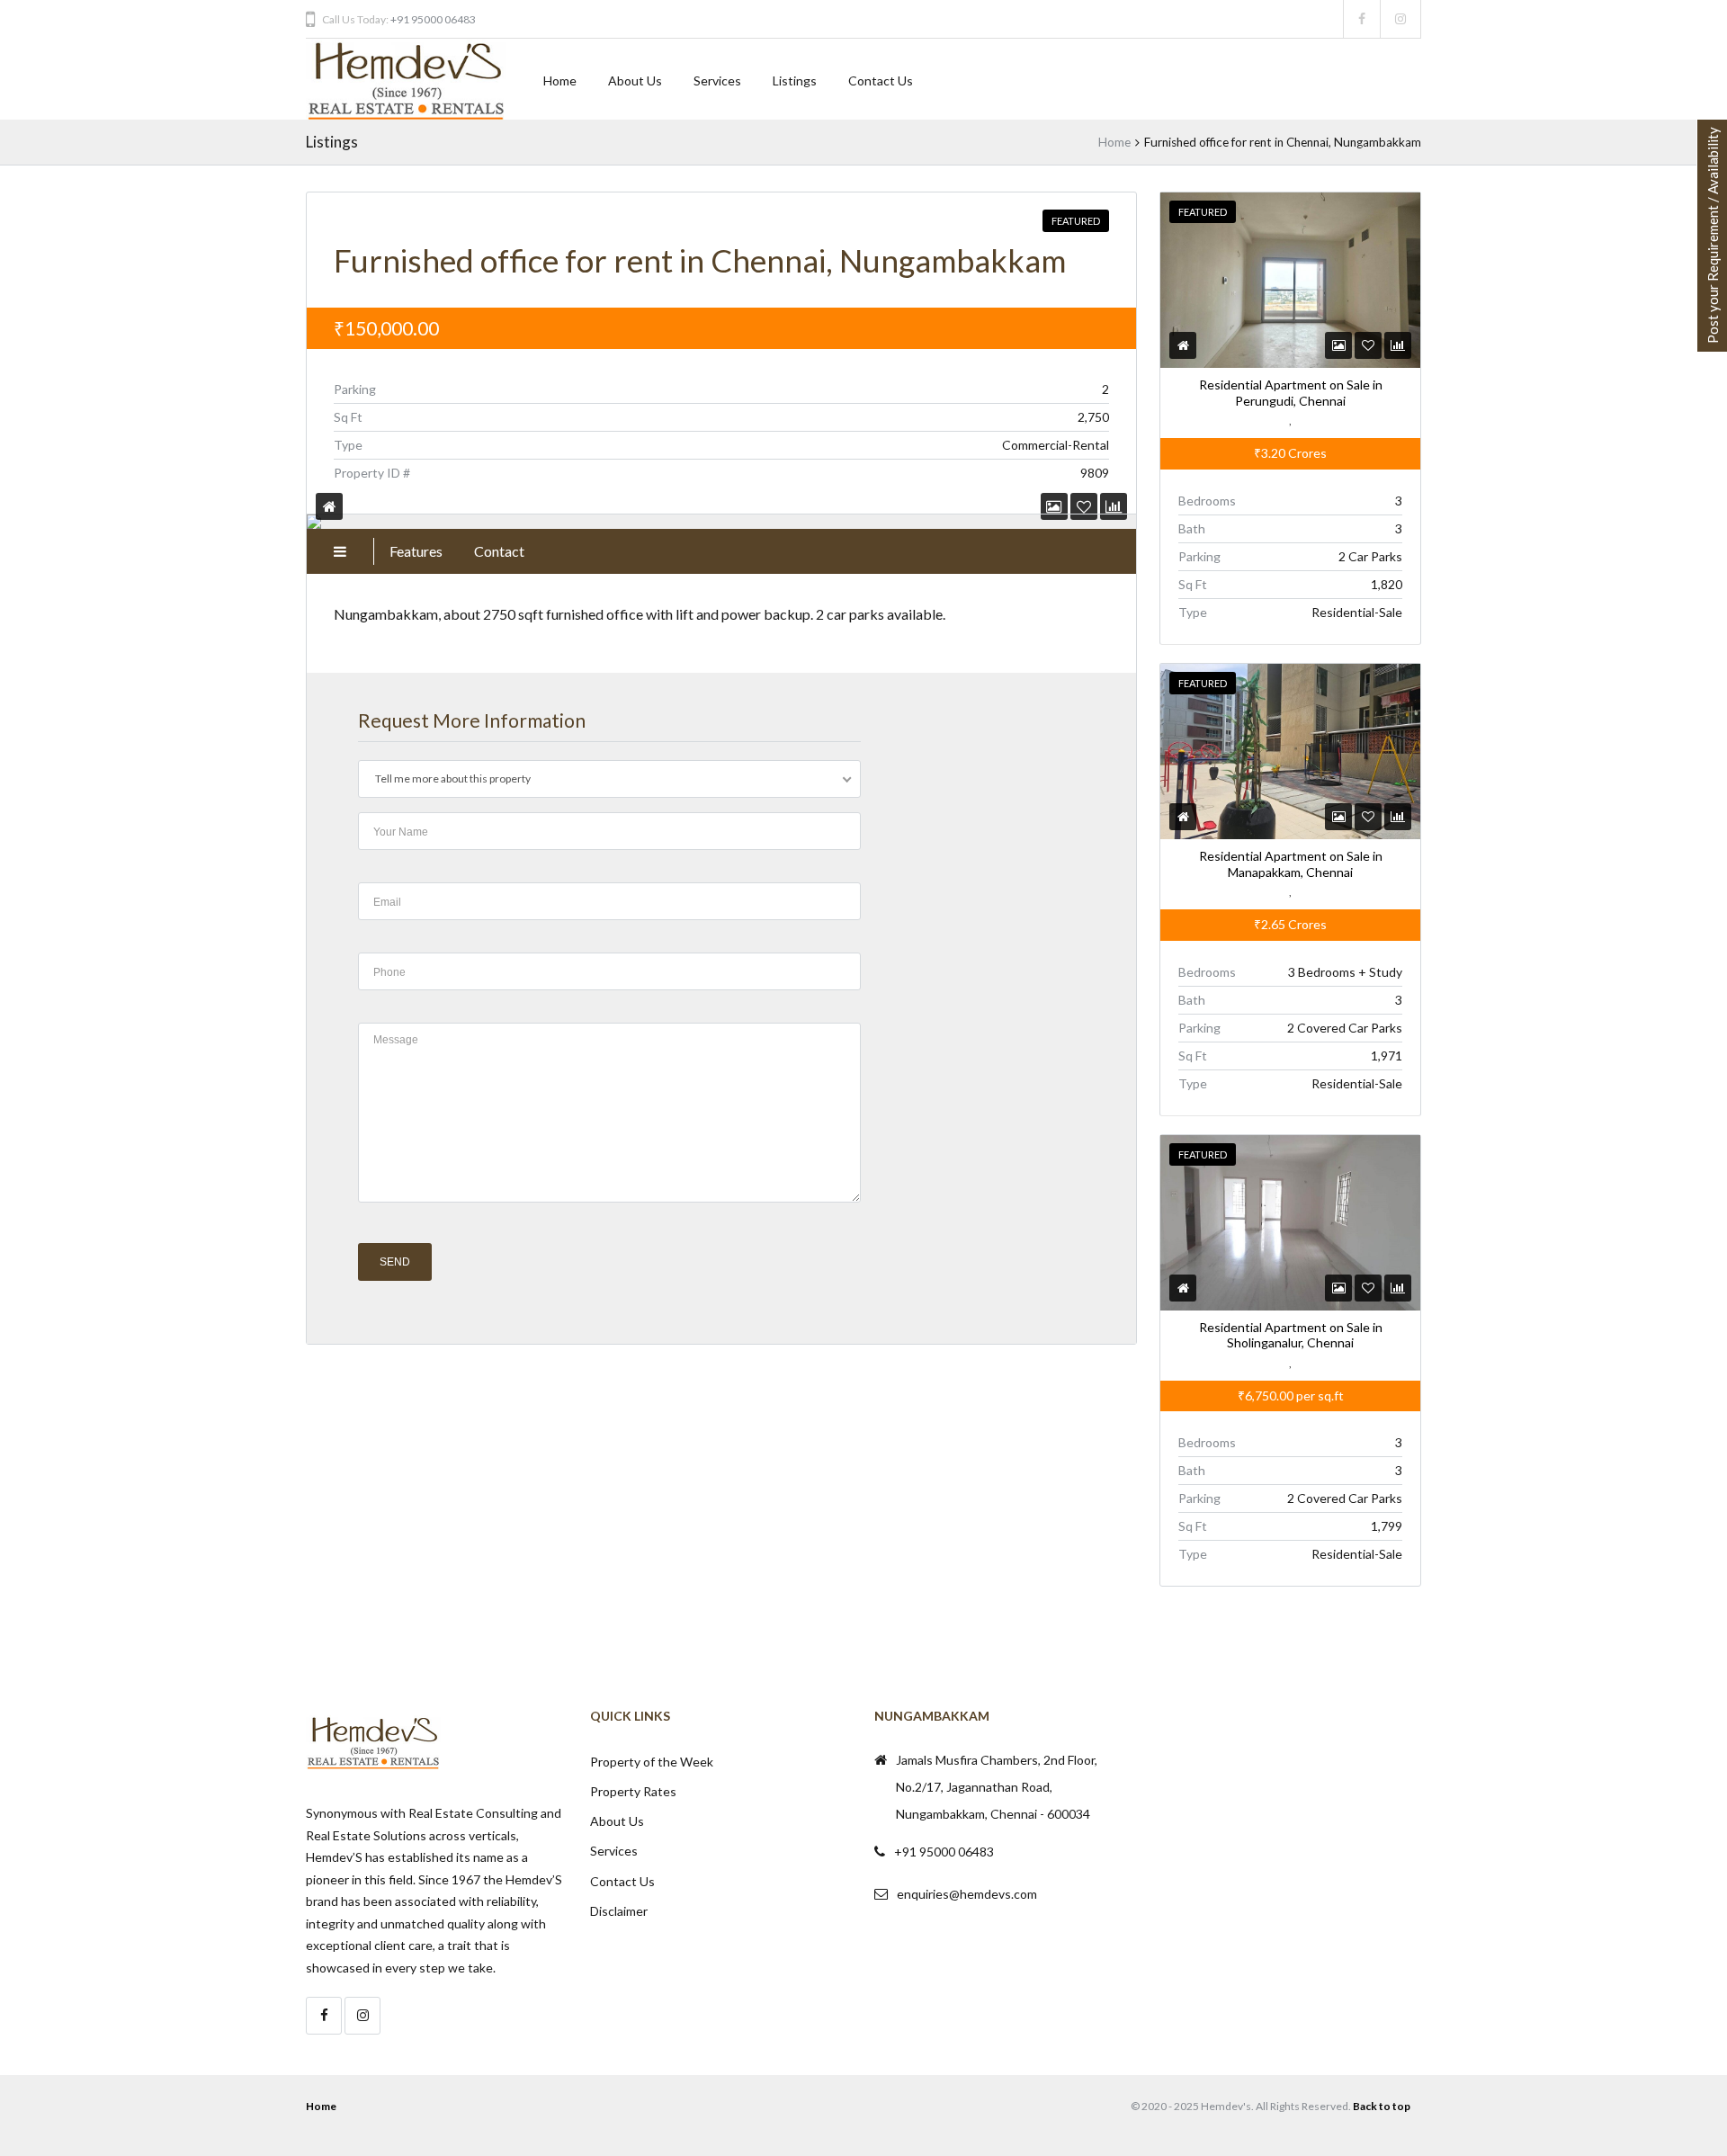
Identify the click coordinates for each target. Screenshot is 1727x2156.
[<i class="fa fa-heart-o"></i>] (1368, 345)
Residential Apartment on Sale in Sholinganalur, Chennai (1290, 1335)
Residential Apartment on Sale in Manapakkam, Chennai (1290, 864)
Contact (499, 551)
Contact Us (881, 81)
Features (416, 551)
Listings (795, 81)
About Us (635, 81)
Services (717, 81)
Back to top (1382, 2106)
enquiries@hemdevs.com (967, 1894)
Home (560, 81)
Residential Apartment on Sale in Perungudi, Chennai (1290, 393)
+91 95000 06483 (433, 19)
